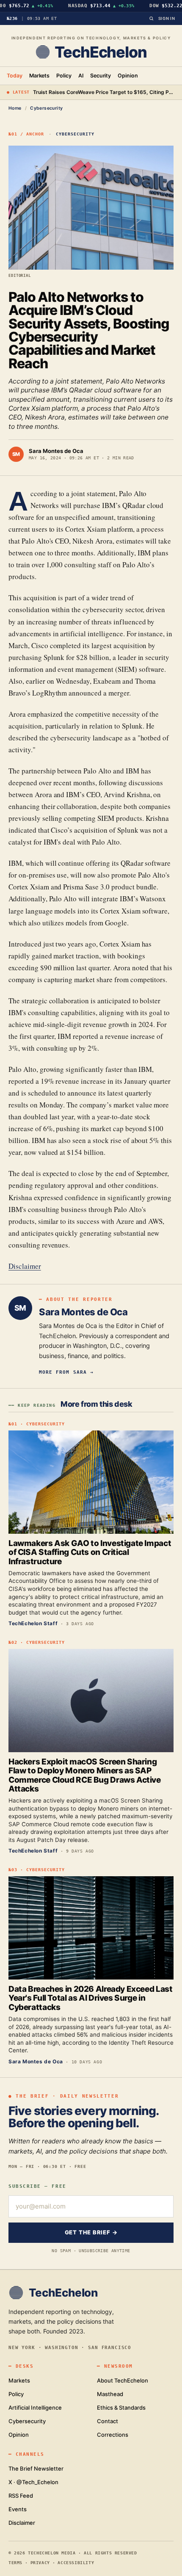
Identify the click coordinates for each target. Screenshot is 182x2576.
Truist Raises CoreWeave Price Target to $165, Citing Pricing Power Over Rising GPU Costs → (104, 92)
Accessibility (76, 2563)
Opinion (128, 76)
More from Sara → (66, 1372)
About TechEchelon (123, 2380)
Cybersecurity (46, 108)
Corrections (113, 2435)
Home (15, 108)
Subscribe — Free (37, 2186)
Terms (15, 2563)
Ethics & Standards (121, 2408)
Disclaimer (25, 1266)
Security (101, 76)
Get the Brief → (91, 2232)
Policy (64, 76)
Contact (108, 2421)
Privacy (40, 2563)
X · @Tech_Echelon (33, 2482)
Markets (40, 76)
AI (81, 76)
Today (15, 76)
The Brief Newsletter (36, 2468)
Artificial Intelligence (35, 2408)
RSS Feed (21, 2496)
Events (18, 2509)
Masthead (110, 2394)
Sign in (167, 18)
